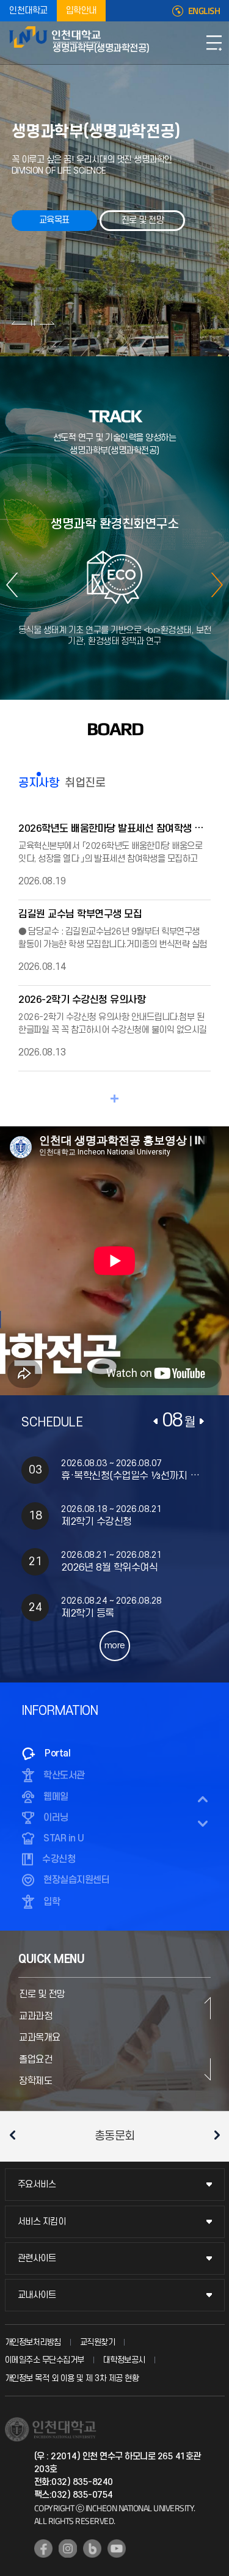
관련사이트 (37, 2259)
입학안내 (81, 11)
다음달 (202, 1421)
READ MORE (115, 1098)
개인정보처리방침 (33, 2342)
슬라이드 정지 (33, 323)
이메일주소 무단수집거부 (45, 2360)
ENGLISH (204, 11)
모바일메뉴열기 (214, 43)
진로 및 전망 (143, 220)
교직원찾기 (98, 2342)
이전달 (156, 1421)
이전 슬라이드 (19, 323)
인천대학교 (28, 11)
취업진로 (85, 783)
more (115, 1646)
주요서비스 (37, 2185)
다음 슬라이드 (47, 323)
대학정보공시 (124, 2360)
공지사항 (38, 783)
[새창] (43, 2548)
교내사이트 (37, 2295)
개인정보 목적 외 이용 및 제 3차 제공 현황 (72, 2378)
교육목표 (54, 220)
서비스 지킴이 (42, 2222)
